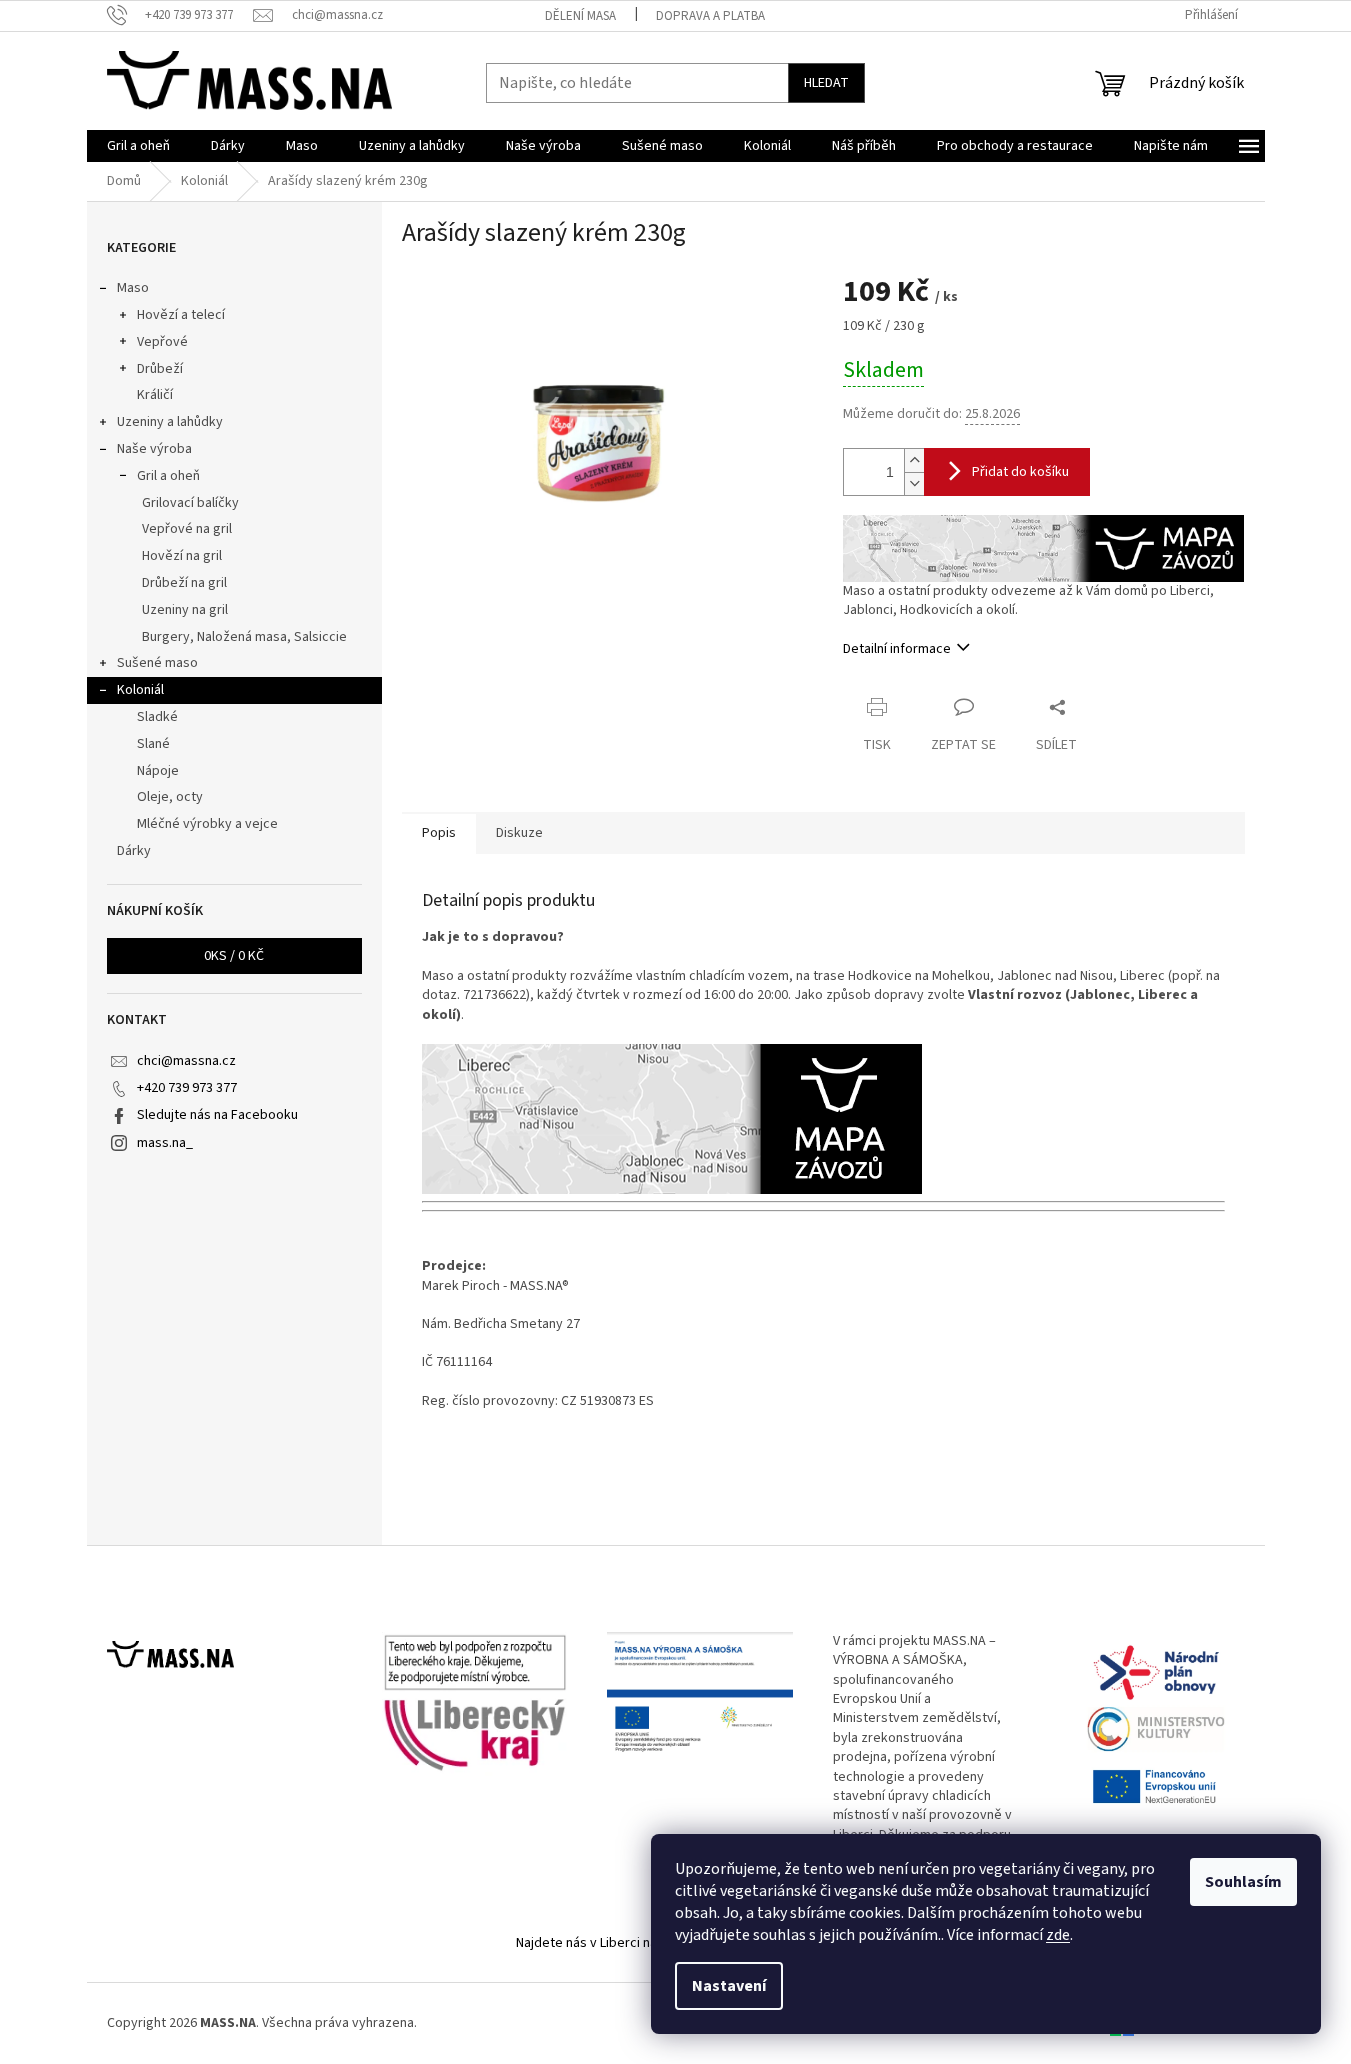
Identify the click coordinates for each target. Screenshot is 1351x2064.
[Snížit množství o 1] (914, 483)
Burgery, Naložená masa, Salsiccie (244, 637)
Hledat (826, 83)
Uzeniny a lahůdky (170, 422)
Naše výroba (154, 449)
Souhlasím (1243, 1882)
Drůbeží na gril (184, 583)
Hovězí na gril (182, 556)
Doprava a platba (710, 16)
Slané (153, 744)
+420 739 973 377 (187, 1088)
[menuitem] (138, 146)
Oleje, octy (170, 797)
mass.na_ (165, 1143)
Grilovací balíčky (190, 503)
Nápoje (158, 771)
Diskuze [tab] (519, 833)
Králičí (155, 395)
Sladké (157, 717)
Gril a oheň (168, 476)
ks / (234, 956)
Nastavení (729, 1986)
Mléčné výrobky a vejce (207, 824)
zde (1058, 1935)
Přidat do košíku (1020, 472)
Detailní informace (897, 649)
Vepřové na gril (187, 529)
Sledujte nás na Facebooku (217, 1115)
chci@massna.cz (186, 1061)
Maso (133, 288)
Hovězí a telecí (181, 315)
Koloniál (140, 690)
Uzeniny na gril (185, 610)
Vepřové (162, 342)
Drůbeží (160, 369)
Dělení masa (580, 16)
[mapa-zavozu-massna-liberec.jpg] (1043, 548)
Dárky (134, 851)
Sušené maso (157, 663)
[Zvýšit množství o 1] (914, 460)
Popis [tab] (439, 833)
